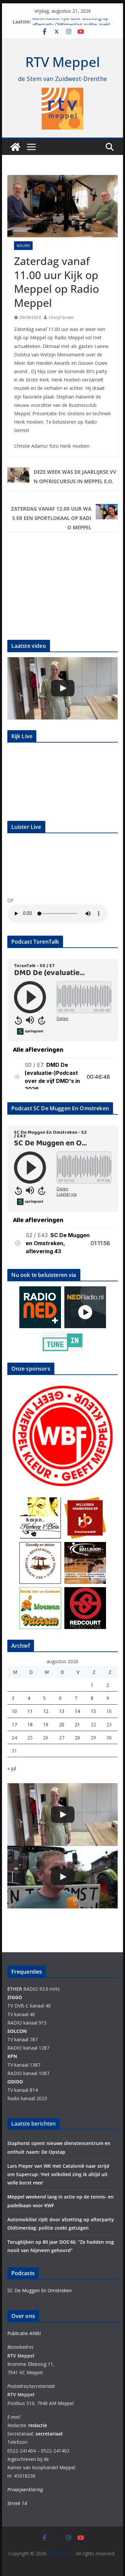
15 (93, 1711)
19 (46, 1725)
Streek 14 (17, 2503)
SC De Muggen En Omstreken (39, 2290)
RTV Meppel (63, 62)
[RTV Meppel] (15, 147)
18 (30, 1725)
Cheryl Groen (61, 317)
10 (14, 1711)
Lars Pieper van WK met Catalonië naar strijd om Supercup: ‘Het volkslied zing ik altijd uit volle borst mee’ (58, 2174)
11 (30, 1711)
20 (62, 1725)
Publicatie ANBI (24, 2333)
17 (14, 1725)
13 (62, 1711)
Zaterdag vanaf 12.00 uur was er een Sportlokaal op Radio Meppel (51, 518)
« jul (12, 1768)
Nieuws (23, 246)
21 (77, 1725)
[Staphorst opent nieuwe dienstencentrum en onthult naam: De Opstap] (63, 689)
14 (77, 1711)
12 (46, 1711)
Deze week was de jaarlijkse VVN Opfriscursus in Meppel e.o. (75, 477)
